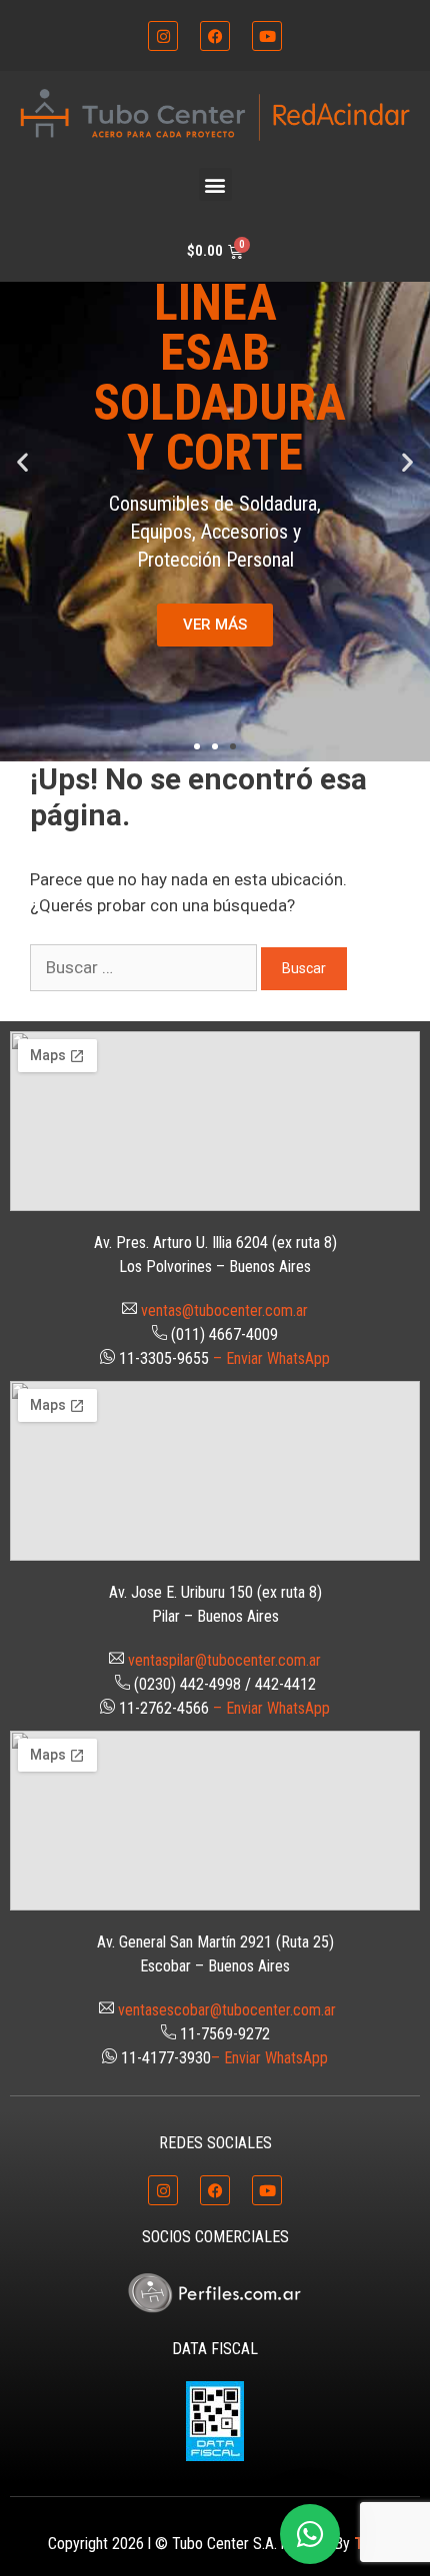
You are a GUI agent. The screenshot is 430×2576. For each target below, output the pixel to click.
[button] (215, 184)
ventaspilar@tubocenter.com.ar (224, 1660)
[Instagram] (163, 36)
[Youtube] (267, 36)
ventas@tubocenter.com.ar (224, 1310)
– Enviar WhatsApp (271, 1358)
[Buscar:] (145, 967)
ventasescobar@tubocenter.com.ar (227, 2010)
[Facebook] (215, 36)
